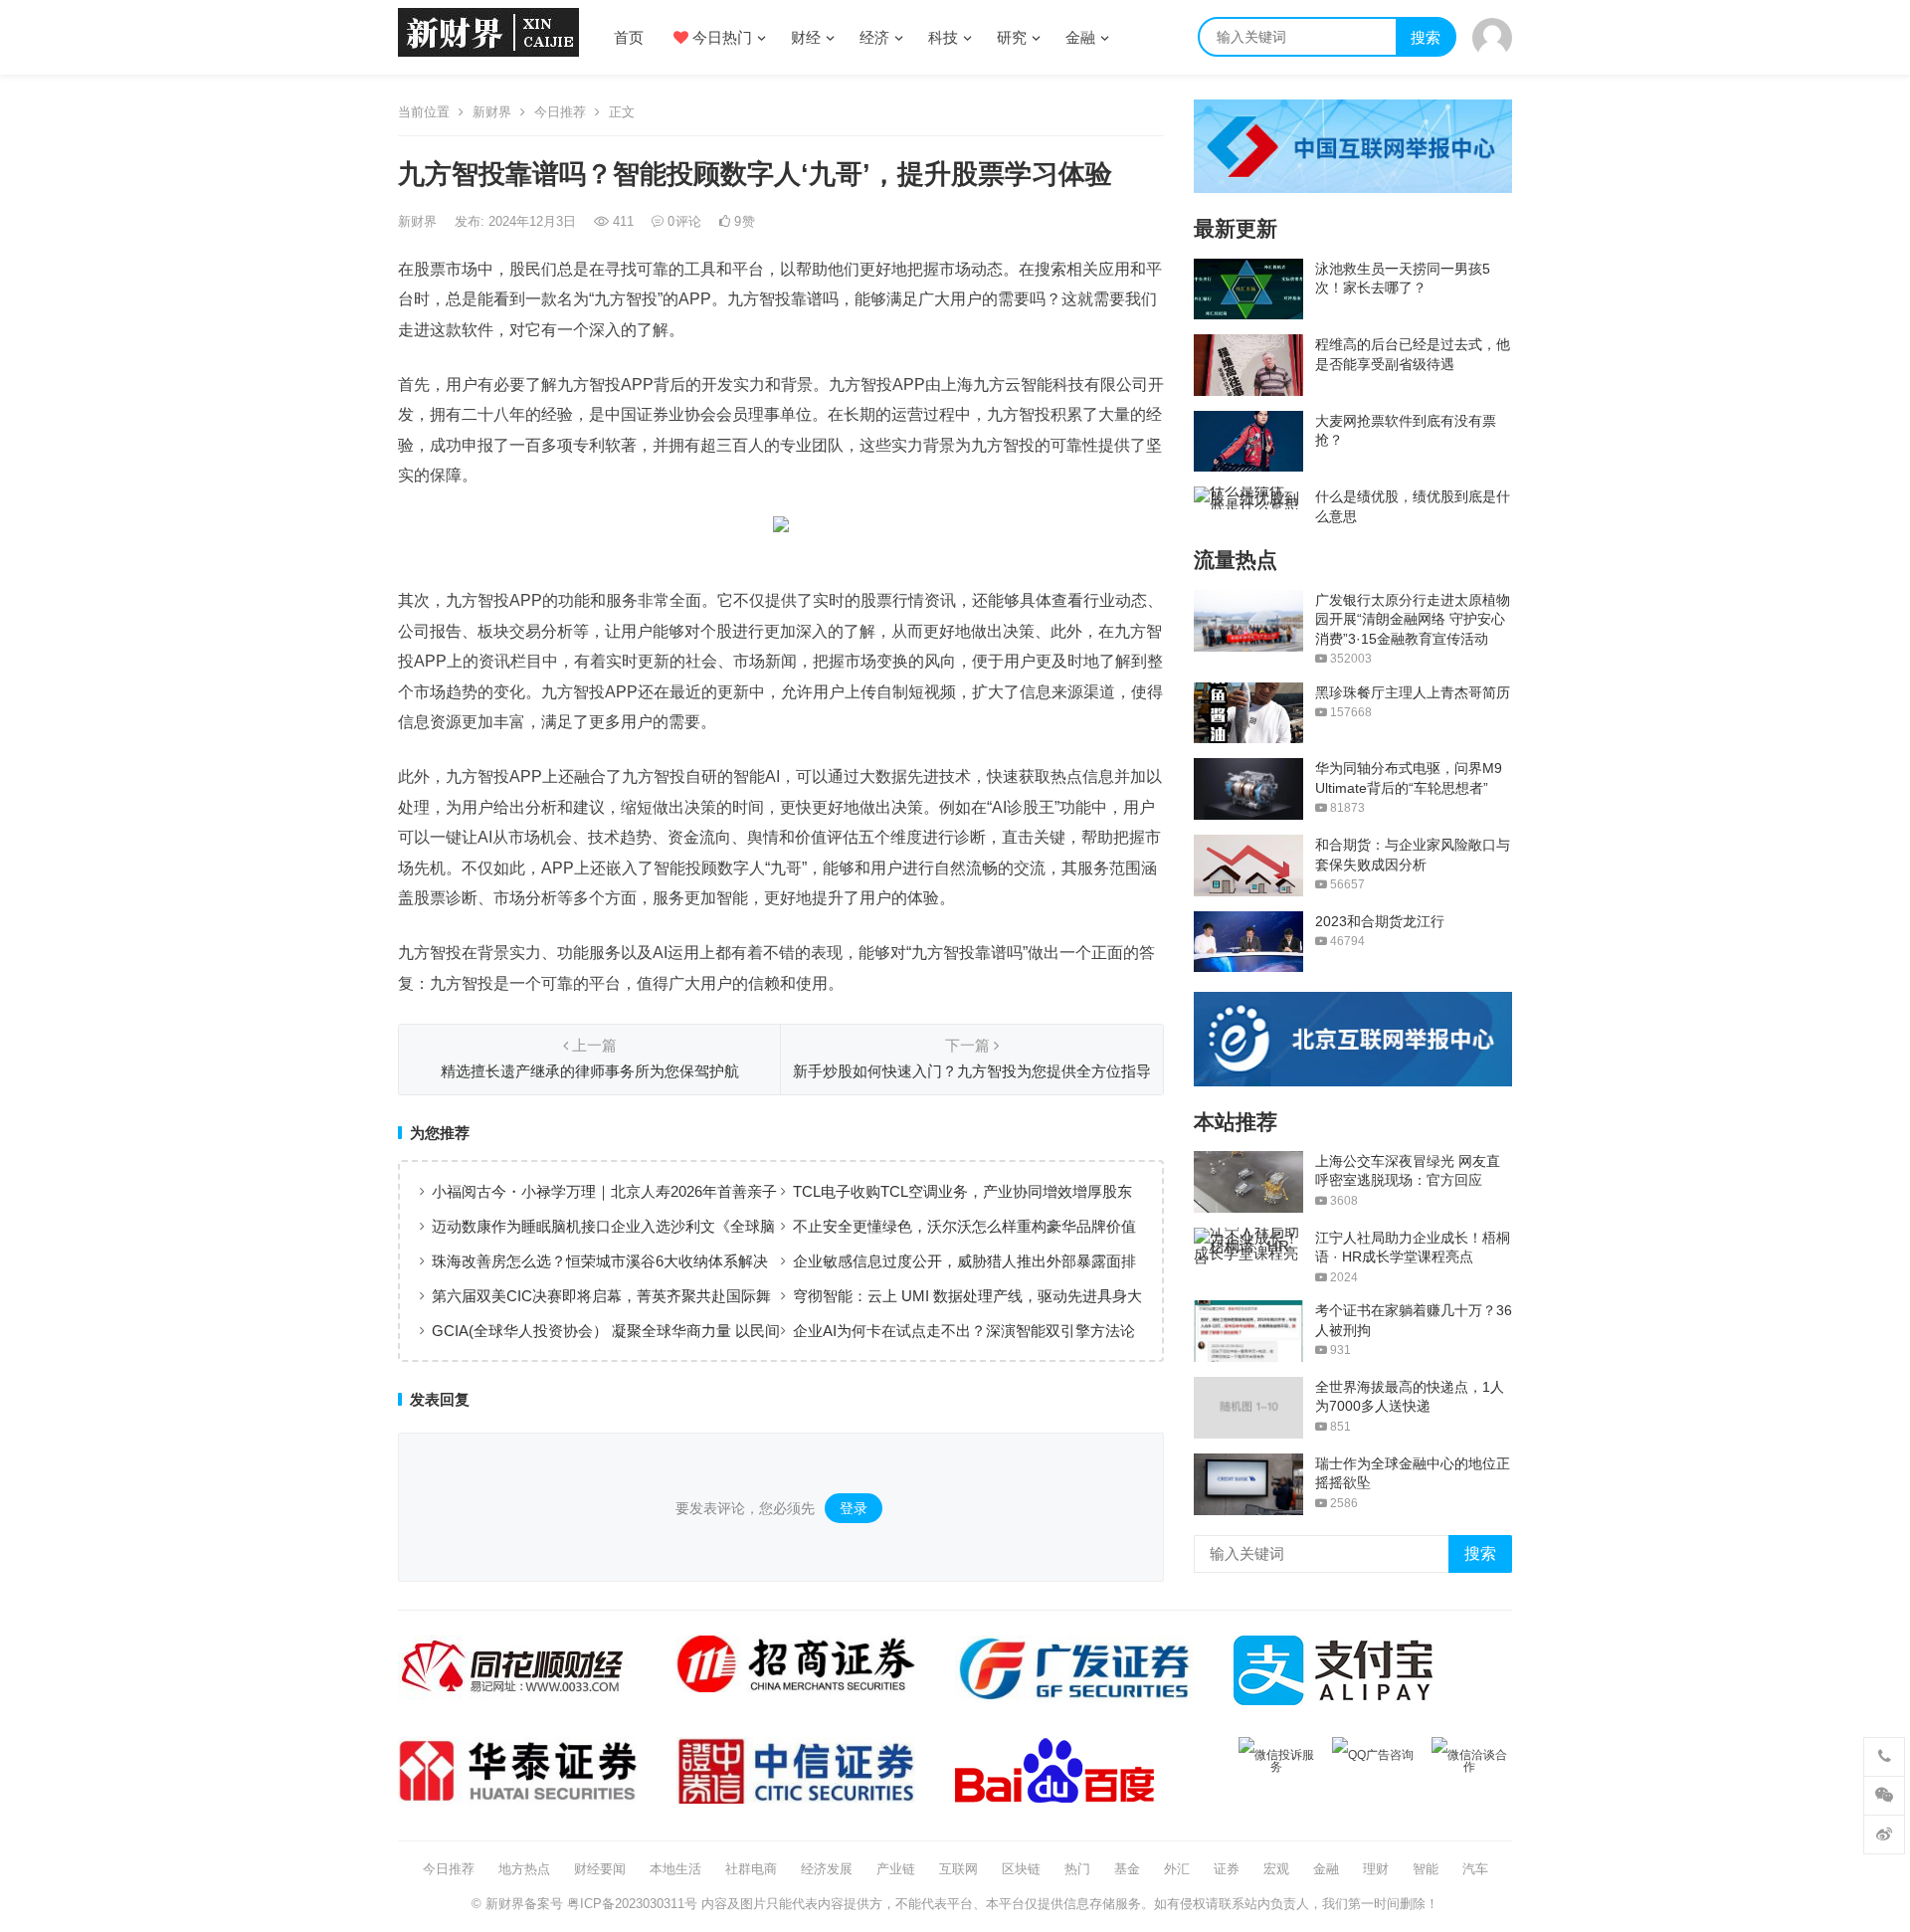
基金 (1127, 1869)
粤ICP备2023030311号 (632, 1904)
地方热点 (524, 1869)
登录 (854, 1508)
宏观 (1276, 1869)
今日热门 (720, 37)
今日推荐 (560, 112)
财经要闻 (600, 1869)
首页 (629, 37)
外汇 (1177, 1869)
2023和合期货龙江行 (1380, 921)
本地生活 (675, 1869)
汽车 (1475, 1869)
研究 (1012, 37)
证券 (1227, 1869)
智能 (1426, 1869)
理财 (1376, 1869)
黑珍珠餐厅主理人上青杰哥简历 (1413, 692)
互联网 (958, 1869)
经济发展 (827, 1869)
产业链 (896, 1869)
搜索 (1426, 37)
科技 (943, 37)
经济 (874, 37)
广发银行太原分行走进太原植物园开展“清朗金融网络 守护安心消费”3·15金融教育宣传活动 (1413, 619)
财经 (806, 37)
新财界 (492, 112)
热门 (1077, 1869)
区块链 (1021, 1869)
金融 (1080, 37)
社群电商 (751, 1869)
